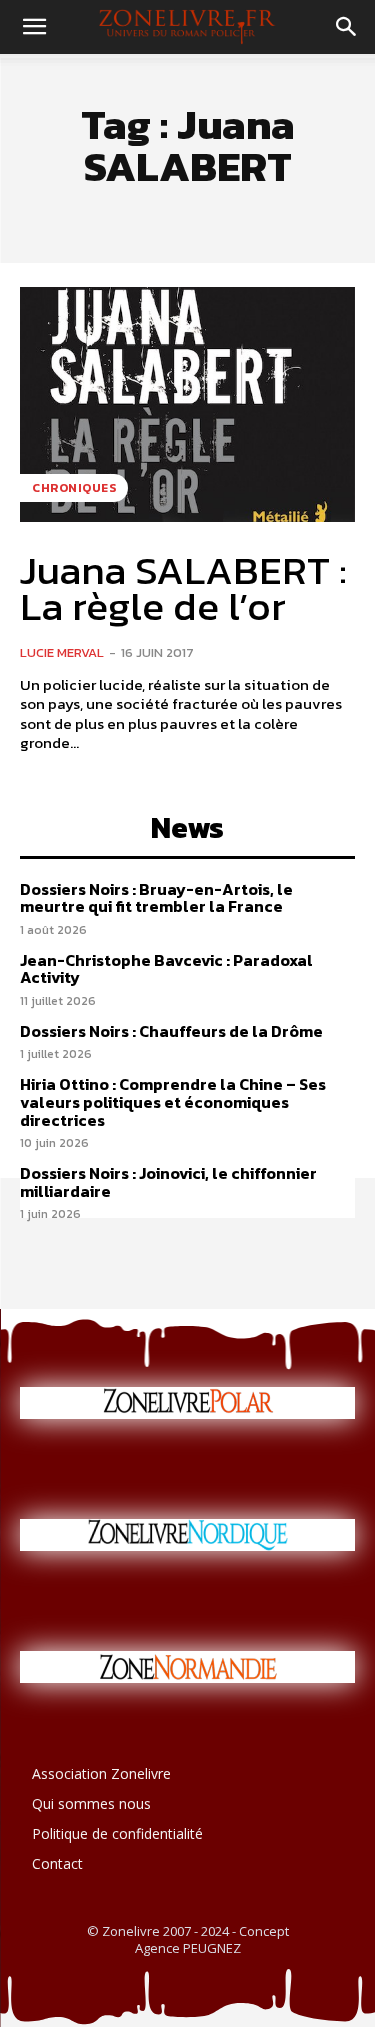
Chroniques (74, 488)
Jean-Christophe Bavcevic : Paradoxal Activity (166, 969)
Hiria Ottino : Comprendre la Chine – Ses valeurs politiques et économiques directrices (173, 1101)
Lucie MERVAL (62, 652)
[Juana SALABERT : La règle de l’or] (187, 404)
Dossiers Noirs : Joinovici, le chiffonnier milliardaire (168, 1182)
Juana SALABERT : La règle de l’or (183, 588)
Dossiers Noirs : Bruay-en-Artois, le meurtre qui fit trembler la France (156, 898)
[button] (34, 27)
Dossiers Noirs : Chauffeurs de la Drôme (171, 1031)
